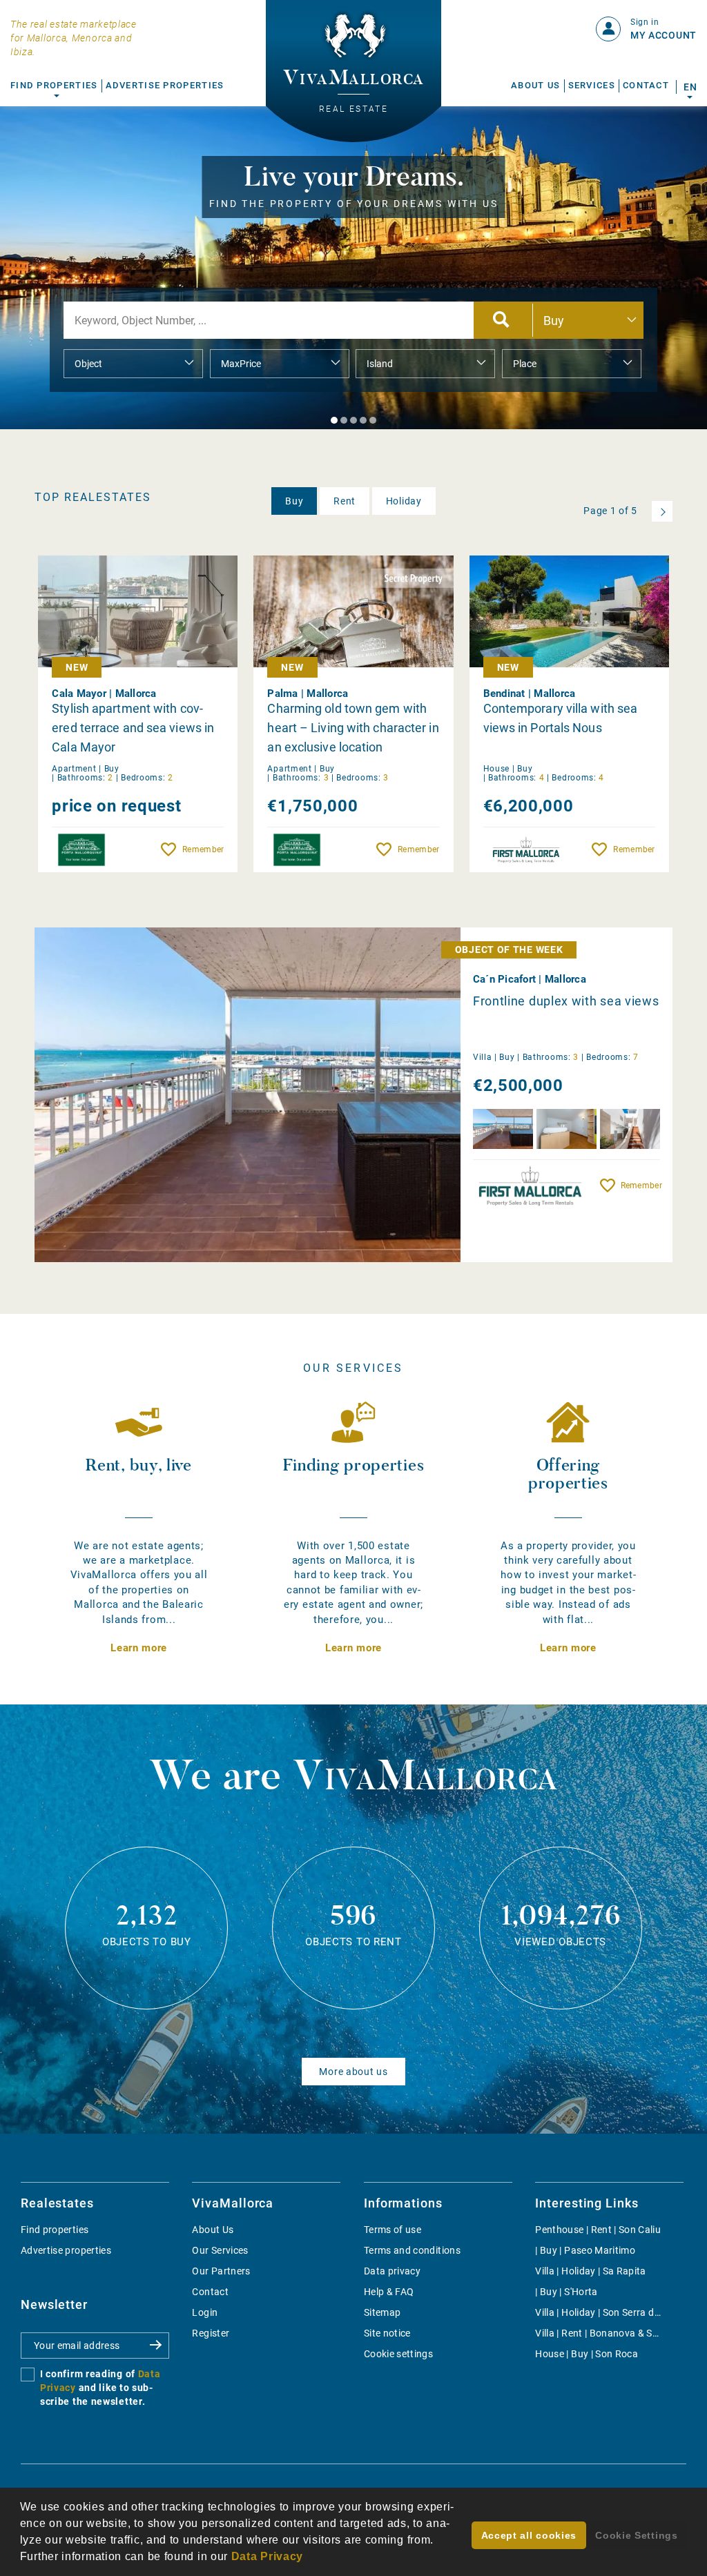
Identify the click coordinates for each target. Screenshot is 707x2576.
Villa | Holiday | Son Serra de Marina (614, 2312)
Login (205, 2312)
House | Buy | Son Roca (587, 2354)
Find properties (55, 2230)
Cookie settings (398, 2354)
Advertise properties (66, 2250)
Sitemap (382, 2312)
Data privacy (392, 2271)
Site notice (387, 2333)
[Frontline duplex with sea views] (285, 1095)
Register (211, 2333)
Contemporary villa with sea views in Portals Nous (561, 718)
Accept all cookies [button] (529, 2535)
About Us (535, 85)
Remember (203, 849)
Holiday (404, 501)
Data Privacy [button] (267, 2556)
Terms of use (393, 2230)
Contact (646, 85)
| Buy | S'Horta (566, 2292)
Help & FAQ (389, 2292)
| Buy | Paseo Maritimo (585, 2250)
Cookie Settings (637, 2535)
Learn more (139, 1648)
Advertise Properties (165, 85)
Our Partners (221, 2271)
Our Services (220, 2250)
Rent (345, 501)
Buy (294, 501)
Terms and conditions (412, 2250)
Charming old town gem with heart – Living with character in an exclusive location (353, 728)
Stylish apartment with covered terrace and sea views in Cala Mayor (133, 728)
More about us (353, 2072)
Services (592, 85)
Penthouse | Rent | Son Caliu (598, 2230)
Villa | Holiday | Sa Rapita (590, 2271)
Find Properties (54, 85)
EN (690, 87)
